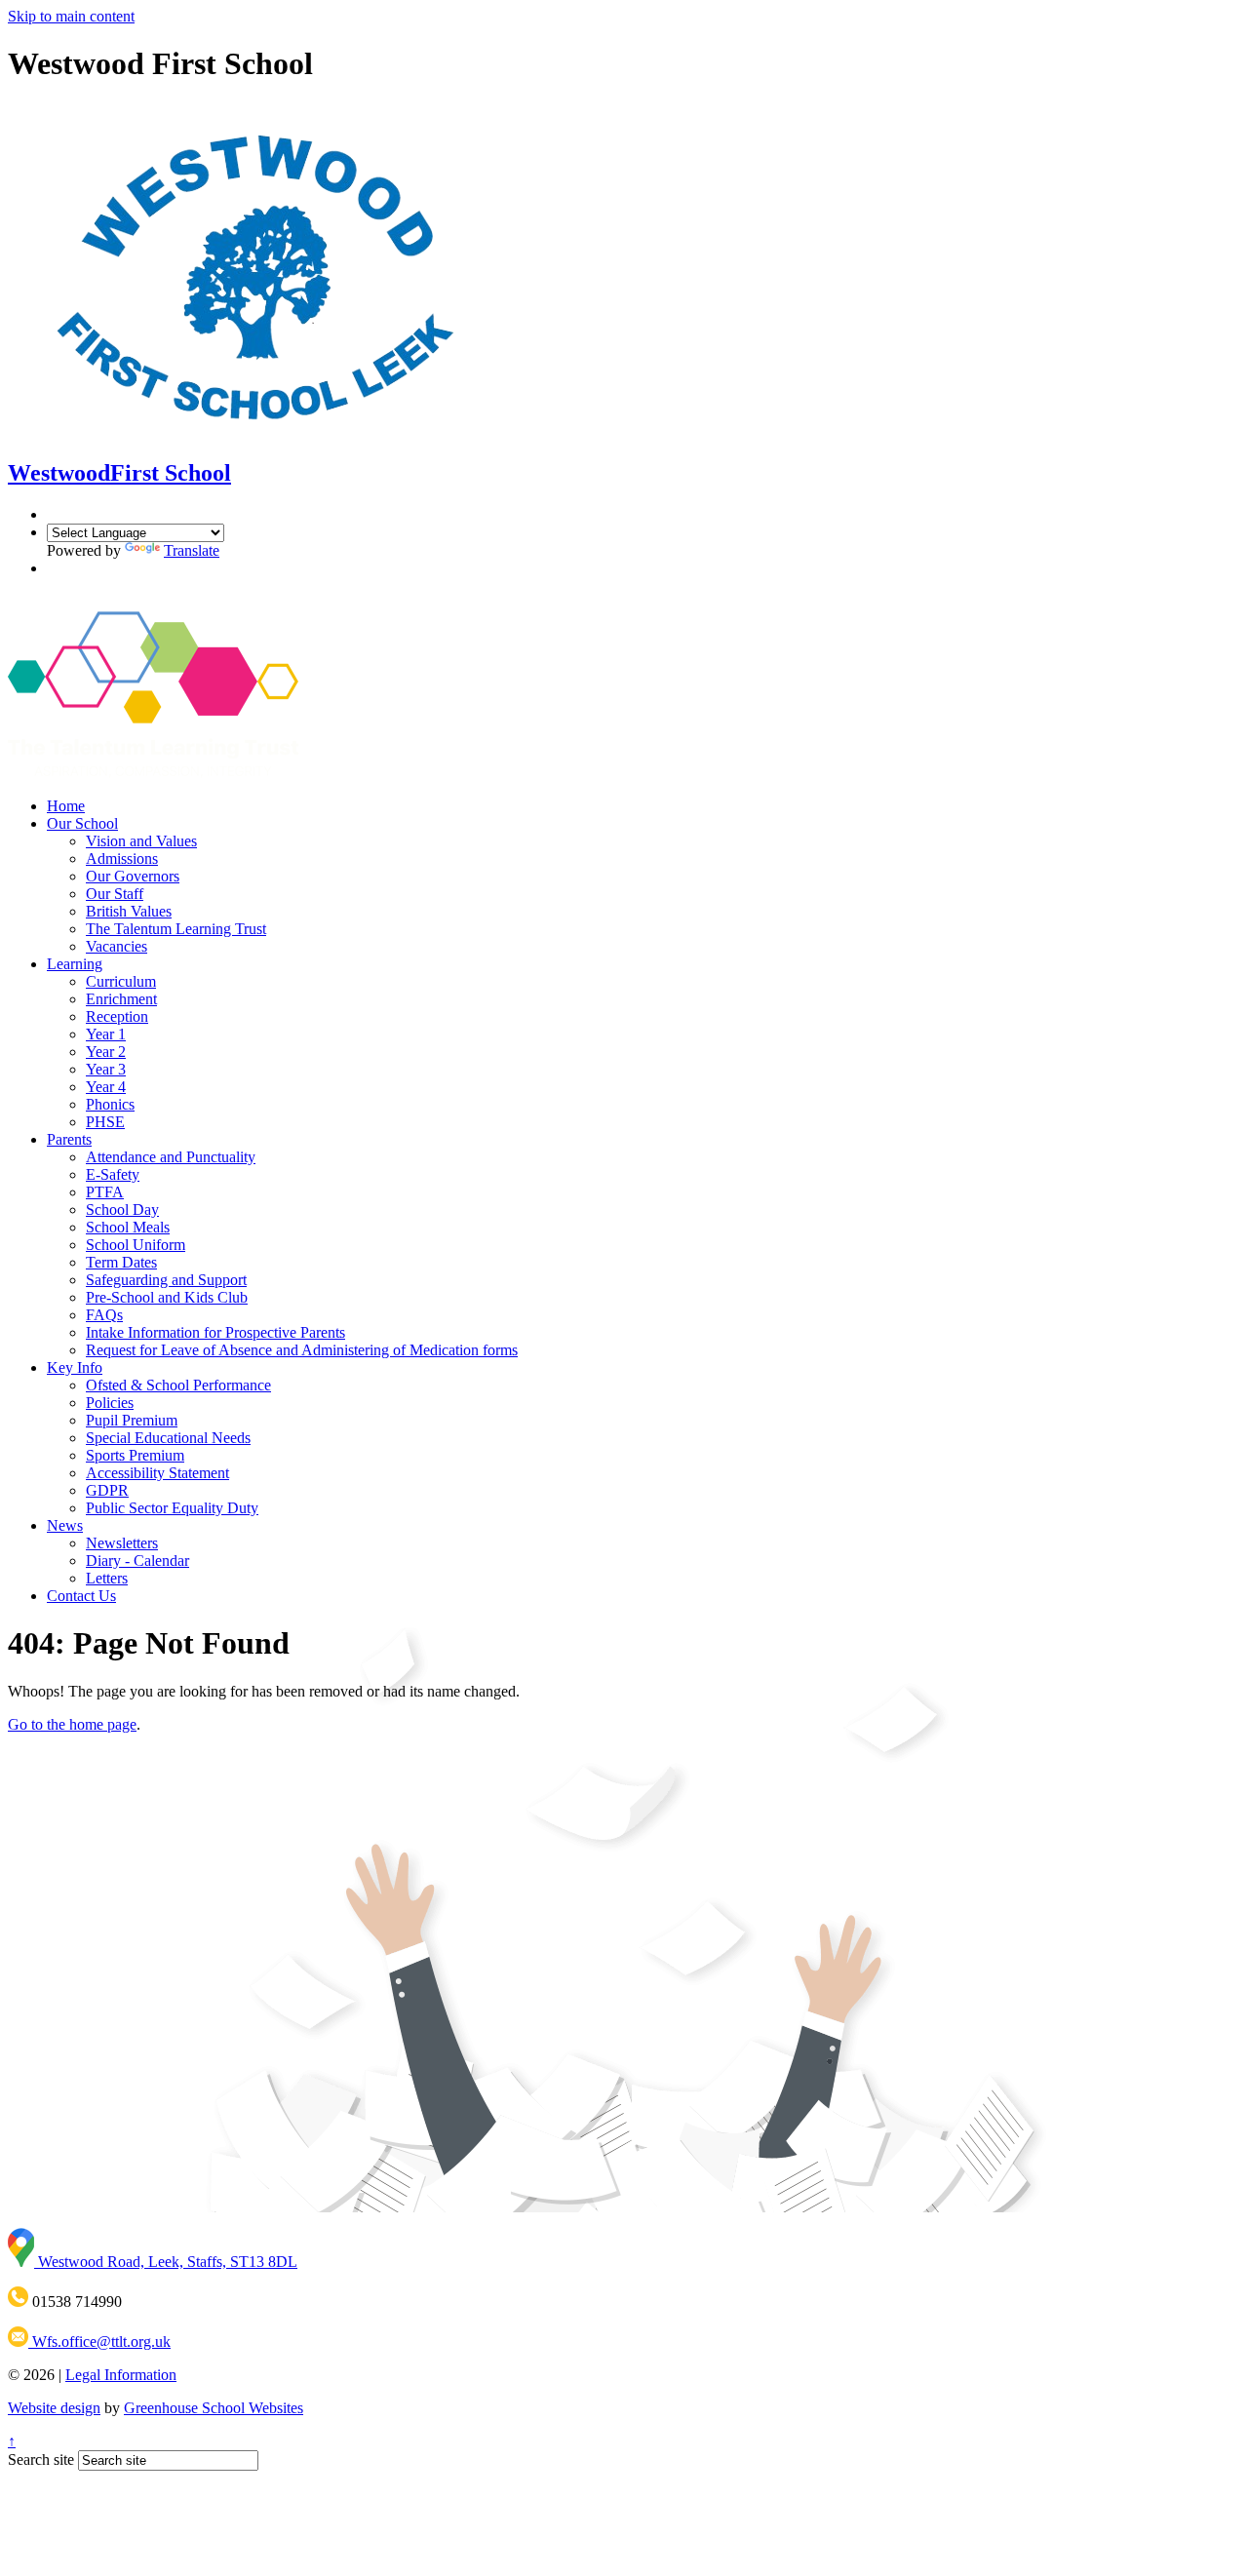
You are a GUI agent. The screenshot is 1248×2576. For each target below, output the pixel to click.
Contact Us (81, 1596)
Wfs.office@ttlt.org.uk (99, 2342)
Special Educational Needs (168, 1438)
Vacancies (117, 946)
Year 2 (106, 1052)
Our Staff (115, 894)
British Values (129, 911)
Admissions (122, 859)
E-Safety (113, 1174)
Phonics (110, 1104)
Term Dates (121, 1262)
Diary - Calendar (137, 1561)
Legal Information (121, 2375)
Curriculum (121, 981)
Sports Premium (135, 1455)
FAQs (104, 1315)
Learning (75, 964)
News (65, 1525)
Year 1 (106, 1034)
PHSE (105, 1122)
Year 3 (106, 1069)
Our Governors (133, 876)
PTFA (105, 1192)
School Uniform (136, 1245)
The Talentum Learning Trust (176, 929)
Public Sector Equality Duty (172, 1508)
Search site (41, 2459)
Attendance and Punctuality (171, 1157)
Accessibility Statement (157, 1473)
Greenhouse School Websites (214, 2408)
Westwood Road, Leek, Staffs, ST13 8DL (166, 2262)
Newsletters (122, 1543)
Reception (117, 1016)
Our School (82, 823)
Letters (107, 1578)
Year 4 (106, 1087)
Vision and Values (141, 841)
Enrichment (121, 999)
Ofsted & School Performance (178, 1385)
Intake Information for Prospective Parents (215, 1332)
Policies (110, 1403)
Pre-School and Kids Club (167, 1297)
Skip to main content (71, 16)
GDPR (107, 1490)
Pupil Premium (132, 1420)
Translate (192, 550)
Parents (69, 1139)
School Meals (128, 1227)
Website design (54, 2408)
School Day (122, 1210)
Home (66, 806)
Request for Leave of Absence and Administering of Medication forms (302, 1350)
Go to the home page (72, 1724)
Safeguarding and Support (166, 1280)
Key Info (75, 1367)
